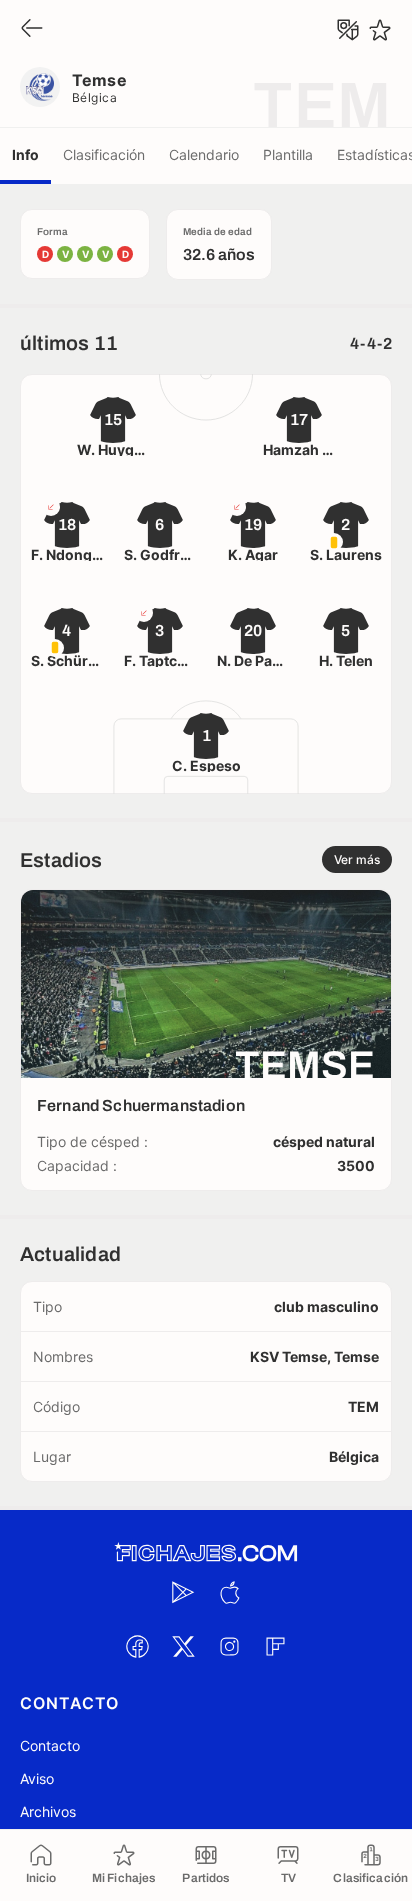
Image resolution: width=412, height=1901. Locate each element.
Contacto (50, 1745)
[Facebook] (137, 1646)
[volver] (32, 29)
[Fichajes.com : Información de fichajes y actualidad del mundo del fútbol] (206, 1553)
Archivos (48, 1811)
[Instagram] (229, 1646)
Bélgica (94, 97)
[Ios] (229, 1592)
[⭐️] (380, 30)
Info (25, 154)
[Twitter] (183, 1646)
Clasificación (104, 154)
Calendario (204, 154)
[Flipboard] (275, 1646)
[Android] (183, 1592)
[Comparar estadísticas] (348, 30)
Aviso (37, 1778)
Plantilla (288, 154)
